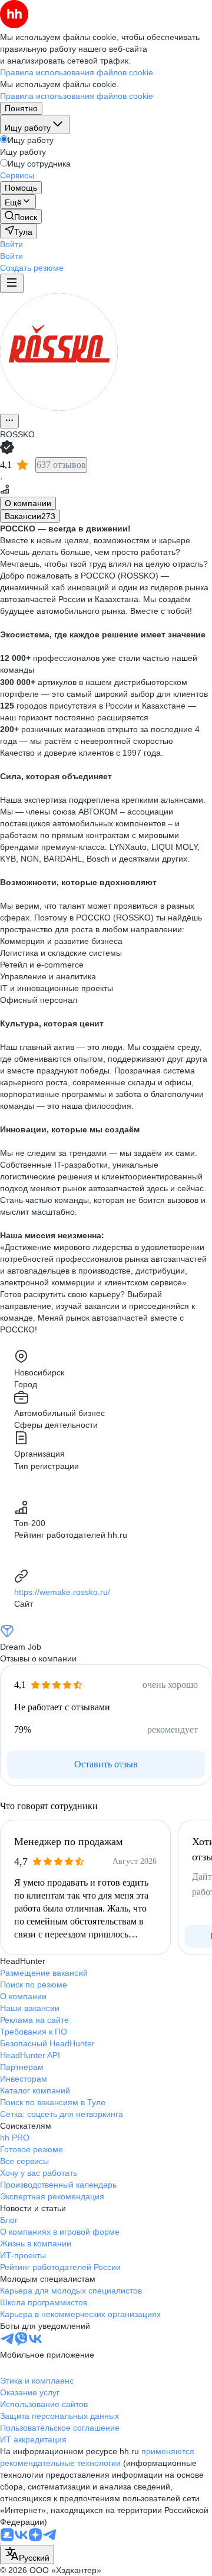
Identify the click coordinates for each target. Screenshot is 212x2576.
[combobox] (27, 2555)
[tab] (28, 503)
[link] (21, 216)
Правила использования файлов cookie (77, 96)
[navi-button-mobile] (12, 283)
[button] (11, 244)
